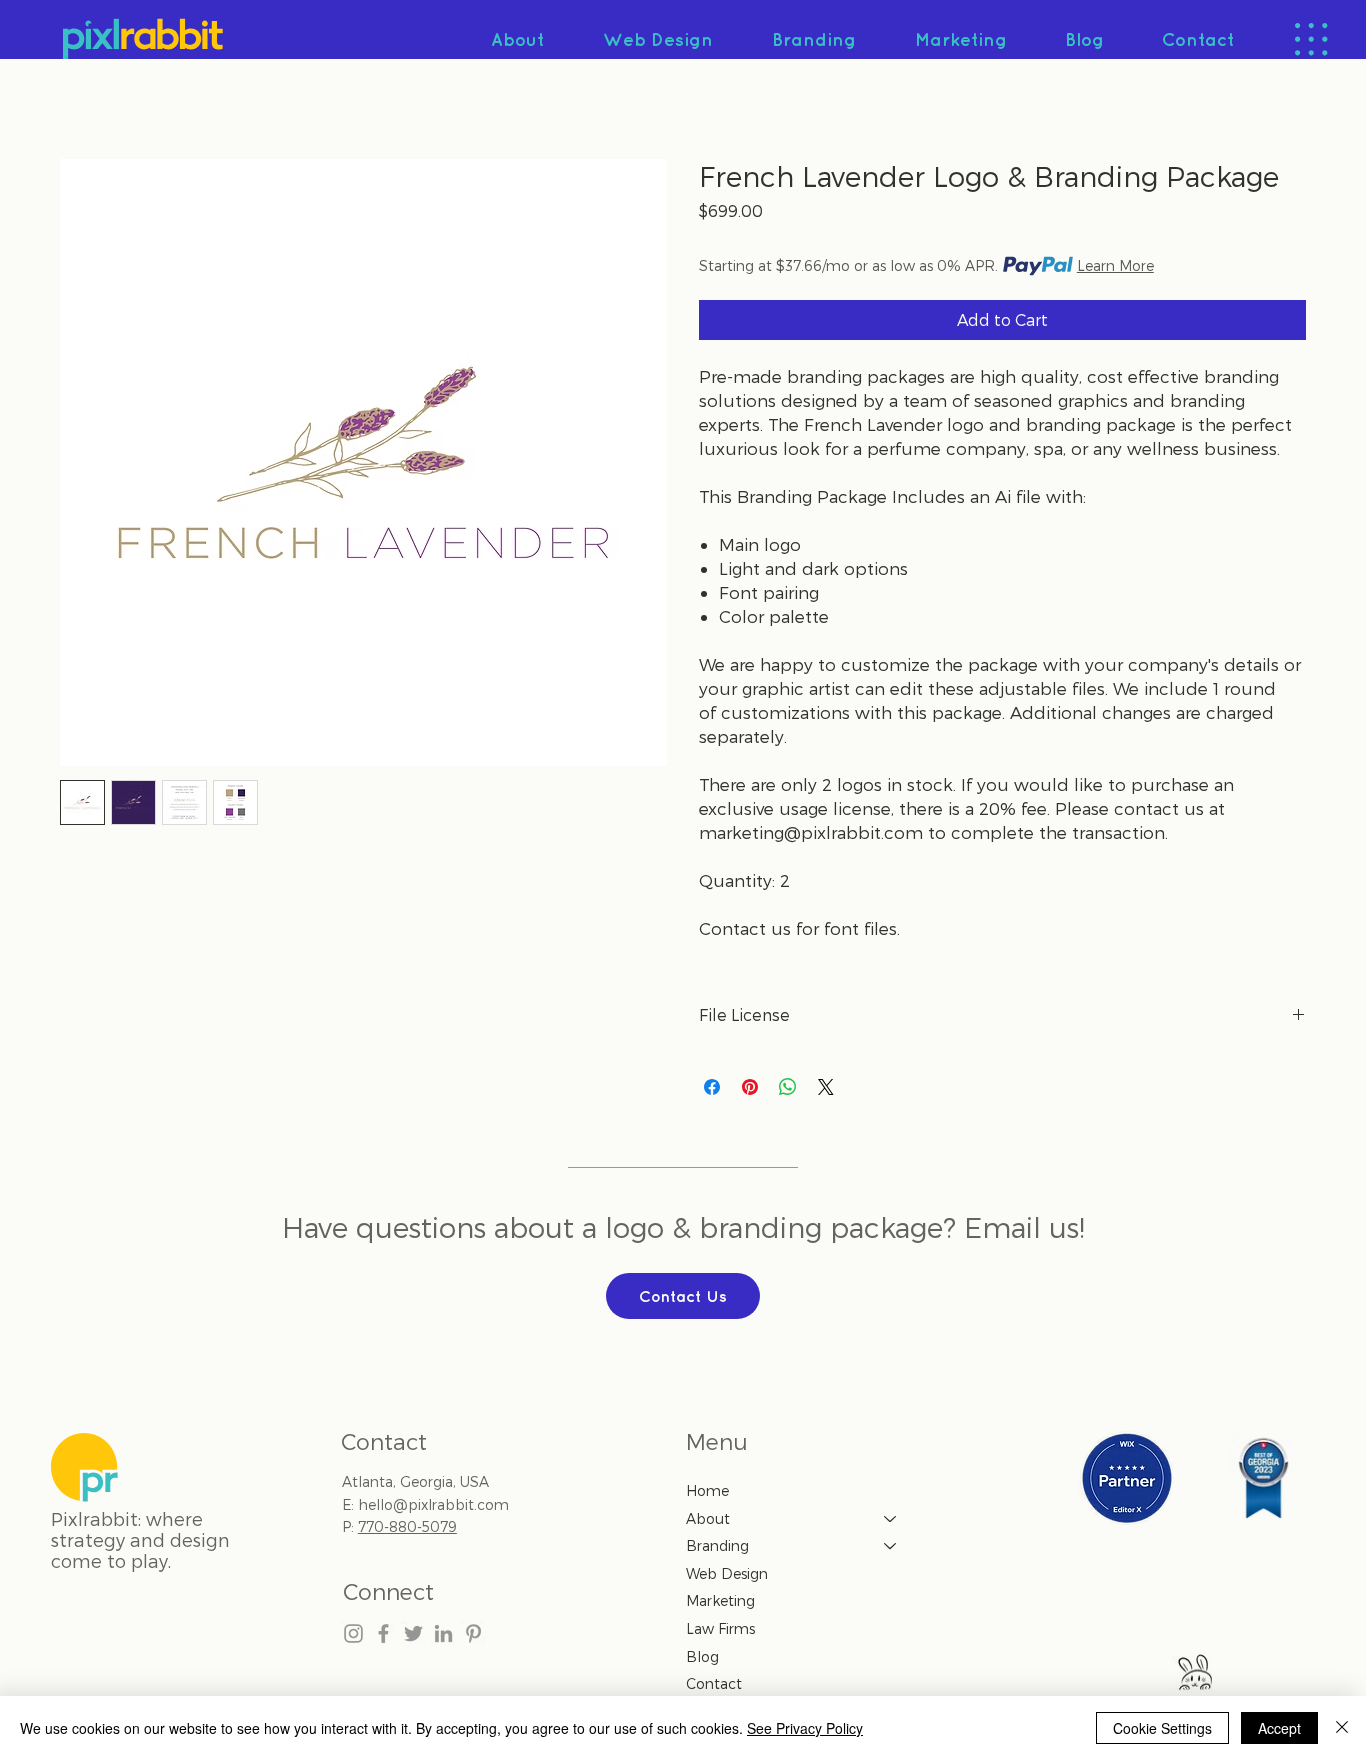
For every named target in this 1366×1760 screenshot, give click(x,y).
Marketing (720, 1600)
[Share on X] (826, 1087)
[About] (891, 1519)
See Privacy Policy (805, 1728)
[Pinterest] (473, 1633)
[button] (1311, 39)
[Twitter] (413, 1633)
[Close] (1342, 1728)
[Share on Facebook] (712, 1087)
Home (707, 1490)
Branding (717, 1545)
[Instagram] (353, 1633)
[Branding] (891, 1546)
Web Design (727, 1573)
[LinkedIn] (443, 1633)
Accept (1279, 1728)
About (708, 1518)
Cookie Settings (1162, 1728)
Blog (702, 1656)
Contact (714, 1683)
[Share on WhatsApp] (788, 1087)
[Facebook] (383, 1633)
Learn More (1115, 265)
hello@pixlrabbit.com (433, 1504)
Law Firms (720, 1628)
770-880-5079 (407, 1526)
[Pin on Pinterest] (750, 1087)
